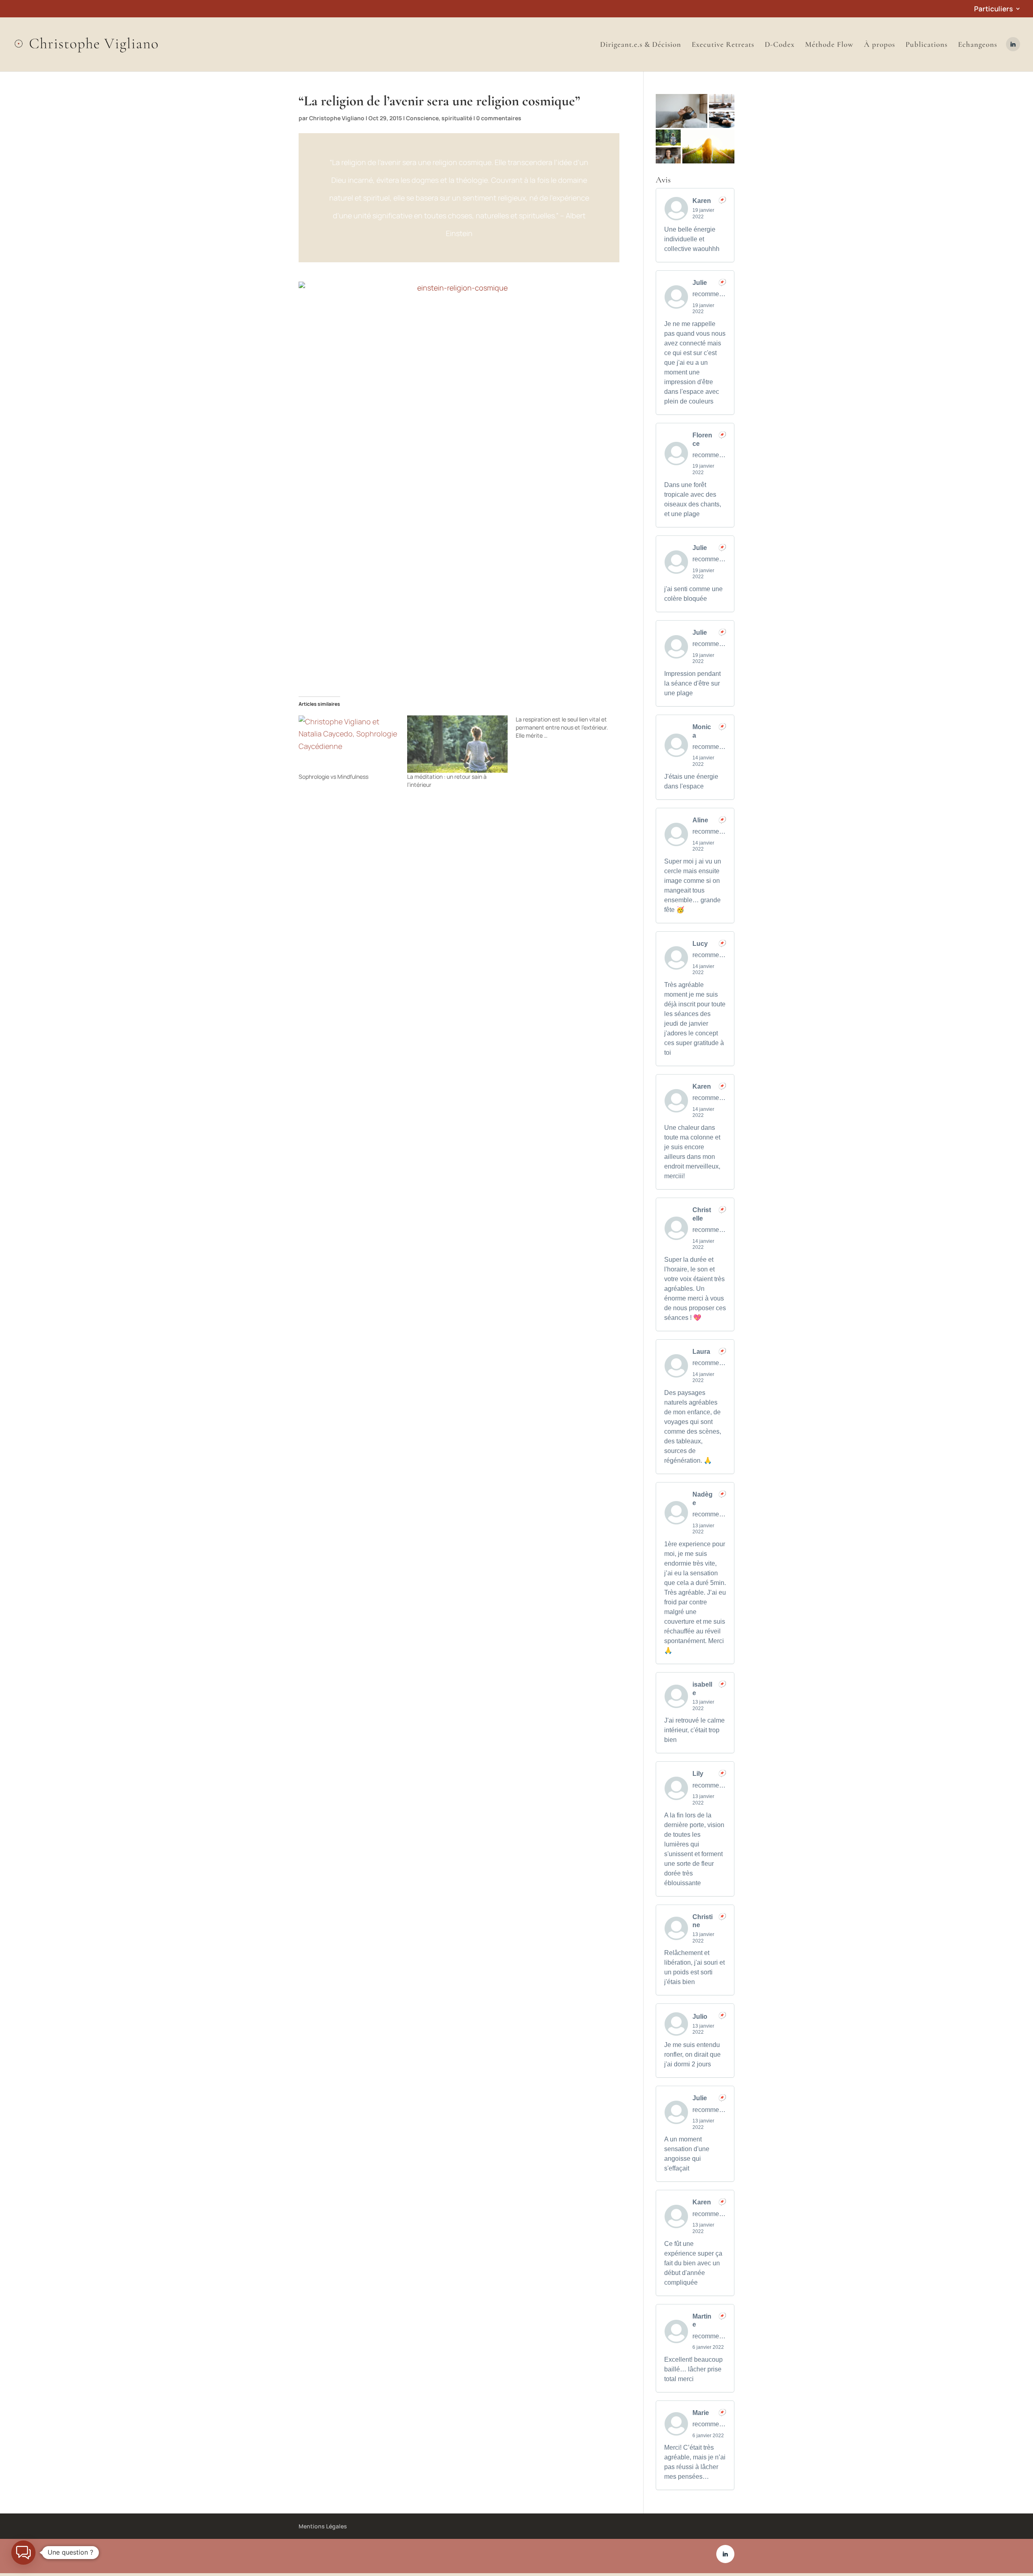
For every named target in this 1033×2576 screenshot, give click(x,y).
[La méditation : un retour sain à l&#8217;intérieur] (457, 744)
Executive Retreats (723, 45)
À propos (879, 45)
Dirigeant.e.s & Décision (641, 45)
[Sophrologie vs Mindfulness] (349, 744)
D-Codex (780, 45)
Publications (926, 45)
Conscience (422, 118)
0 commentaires (499, 118)
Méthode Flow (829, 45)
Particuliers (993, 9)
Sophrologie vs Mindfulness (334, 777)
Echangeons (978, 45)
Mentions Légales (323, 2526)
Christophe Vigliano (337, 118)
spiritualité (457, 118)
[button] (682, 111)
